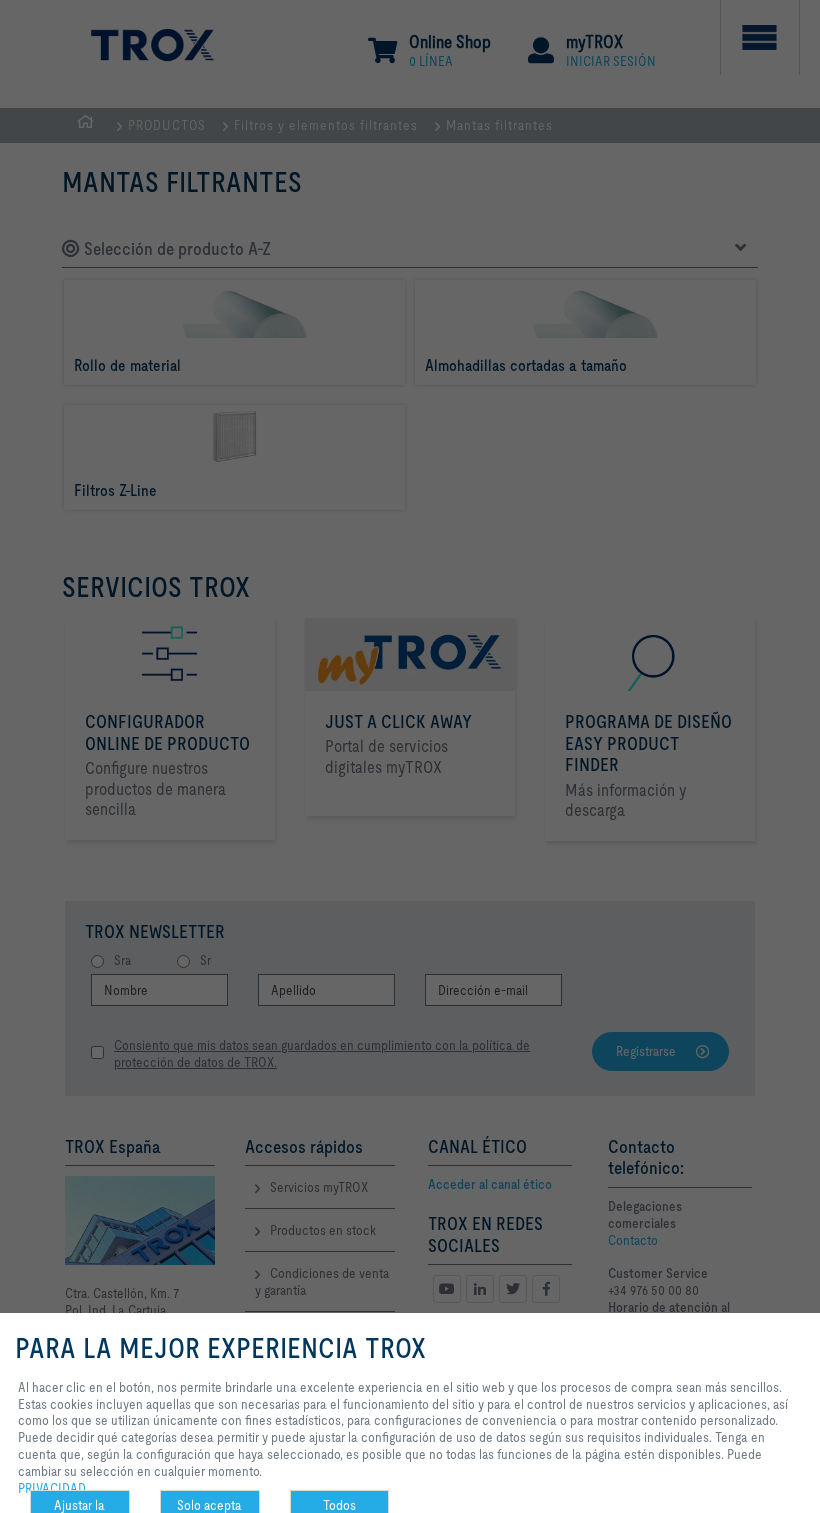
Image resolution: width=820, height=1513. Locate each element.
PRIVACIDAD (52, 1488)
